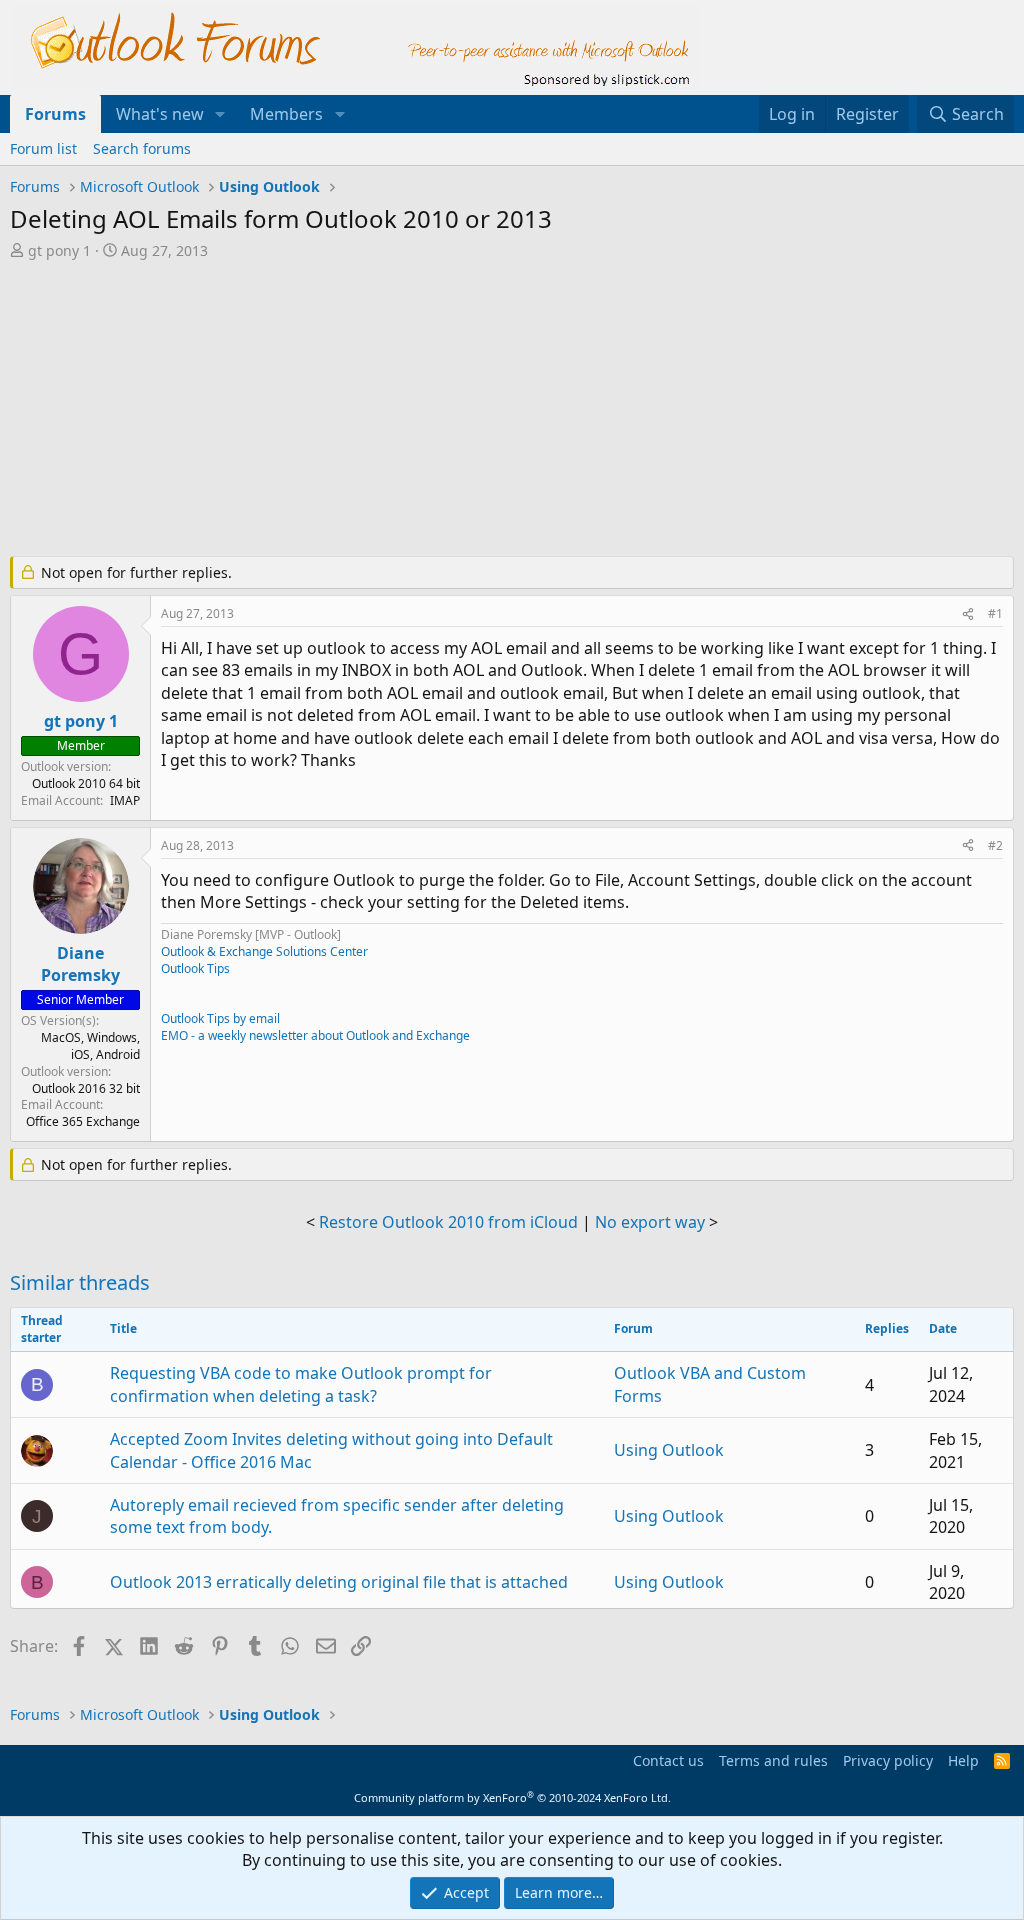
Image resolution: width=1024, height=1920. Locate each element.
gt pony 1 (59, 250)
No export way (650, 1222)
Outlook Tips (195, 968)
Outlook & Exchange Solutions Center (264, 951)
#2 (995, 845)
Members (286, 114)
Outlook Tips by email (220, 1018)
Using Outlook (669, 1450)
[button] (220, 114)
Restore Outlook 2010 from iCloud (448, 1222)
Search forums (142, 148)
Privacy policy (888, 1760)
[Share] (968, 614)
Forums (55, 114)
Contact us (668, 1760)
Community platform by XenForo (512, 1797)
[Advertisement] (495, 410)
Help (963, 1760)
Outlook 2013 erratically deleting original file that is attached (339, 1582)
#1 (995, 613)
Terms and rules (773, 1760)
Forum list (43, 148)
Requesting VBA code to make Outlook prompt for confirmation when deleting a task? (301, 1384)
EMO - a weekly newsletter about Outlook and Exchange (315, 1035)
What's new (160, 114)
